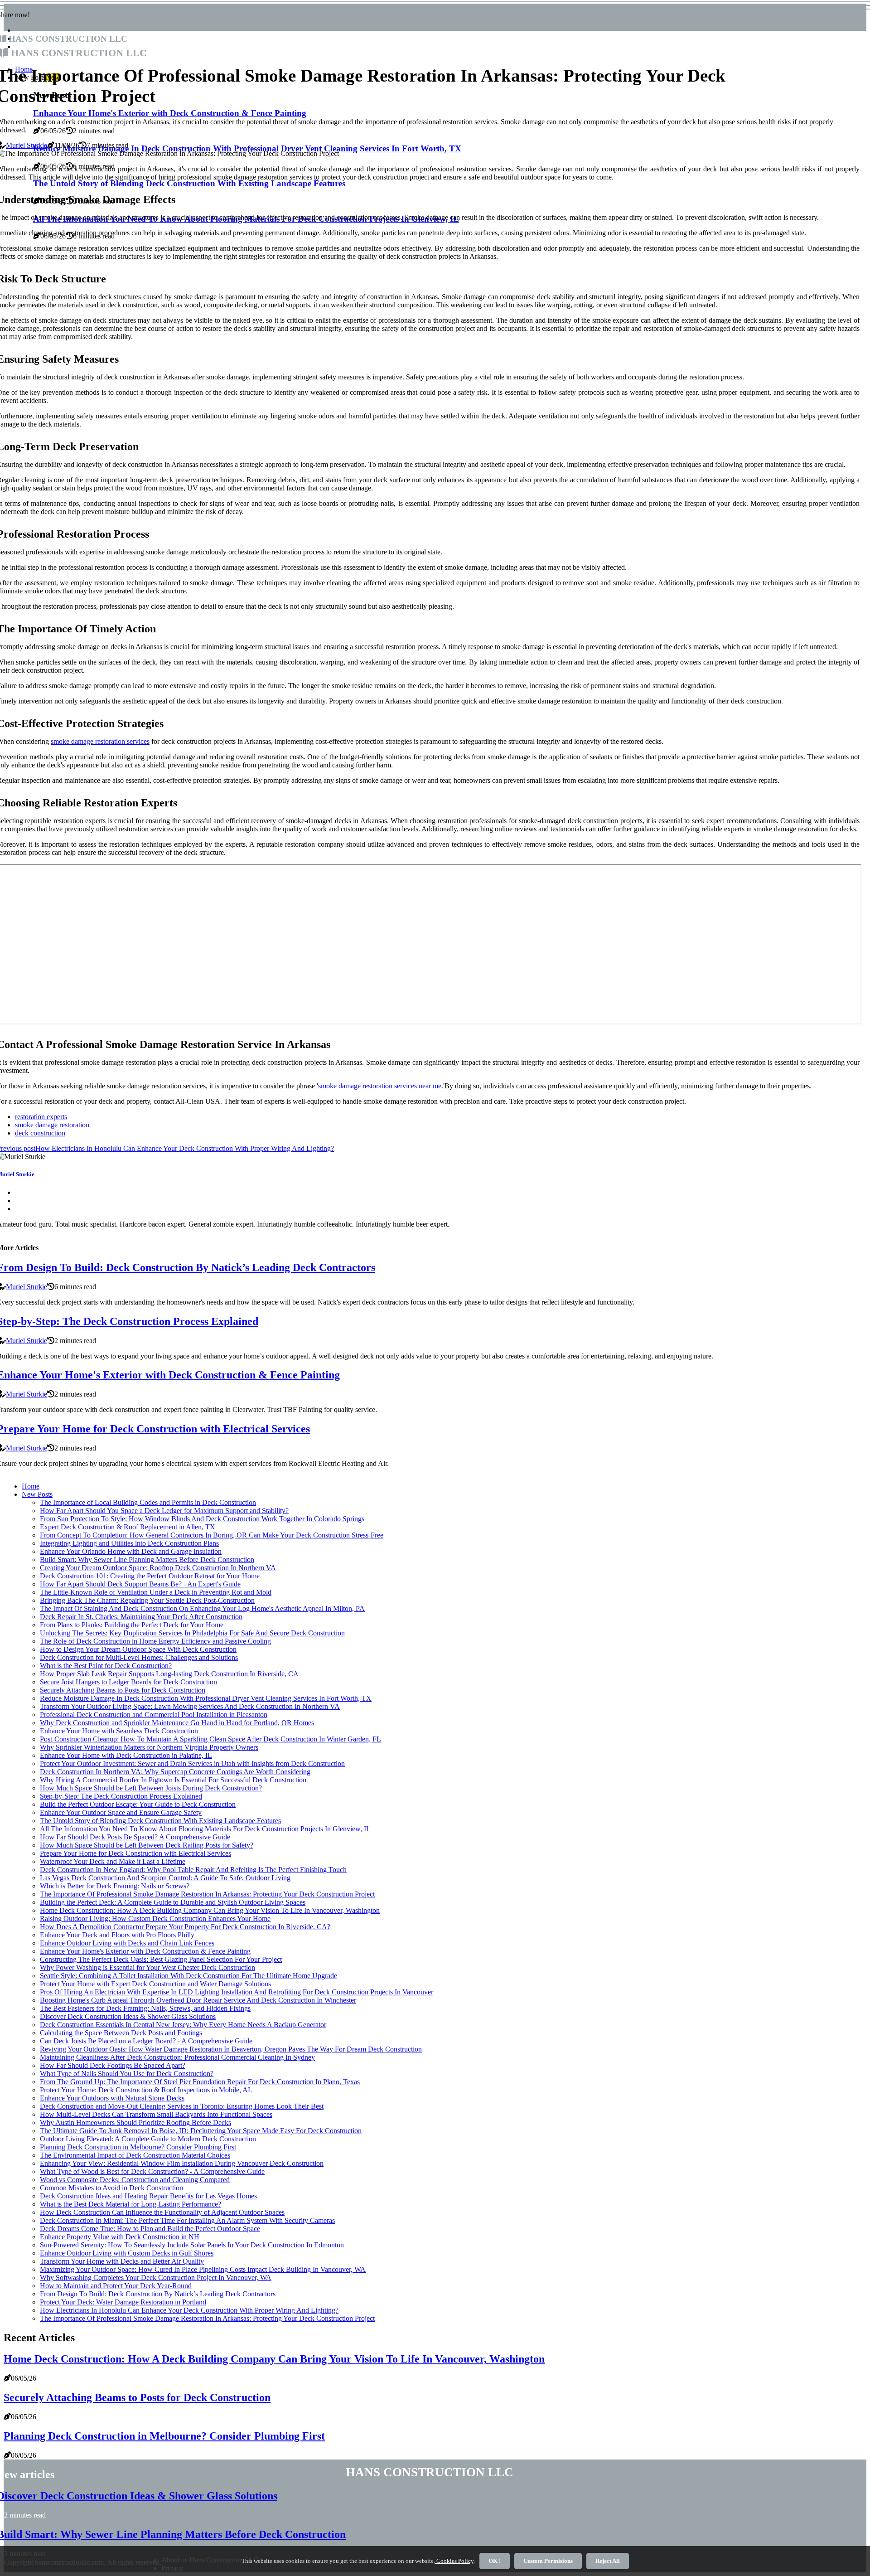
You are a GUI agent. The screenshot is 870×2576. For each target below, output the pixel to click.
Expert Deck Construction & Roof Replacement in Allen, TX (128, 1527)
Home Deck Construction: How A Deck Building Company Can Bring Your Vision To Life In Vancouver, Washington (210, 1910)
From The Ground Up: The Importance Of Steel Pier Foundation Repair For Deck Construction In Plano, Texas (200, 2082)
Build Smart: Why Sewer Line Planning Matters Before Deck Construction (147, 1560)
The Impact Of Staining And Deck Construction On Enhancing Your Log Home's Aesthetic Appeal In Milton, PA (202, 1608)
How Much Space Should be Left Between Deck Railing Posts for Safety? (147, 1845)
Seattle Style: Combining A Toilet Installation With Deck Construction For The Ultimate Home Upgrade (188, 1976)
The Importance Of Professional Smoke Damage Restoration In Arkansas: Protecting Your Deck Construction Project (207, 1894)
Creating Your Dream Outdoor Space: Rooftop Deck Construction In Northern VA (158, 1568)
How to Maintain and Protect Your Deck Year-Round (116, 2286)
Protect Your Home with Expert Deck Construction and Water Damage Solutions (155, 1984)
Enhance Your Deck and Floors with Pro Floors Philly (117, 1935)
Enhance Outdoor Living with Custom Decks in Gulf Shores (127, 2253)
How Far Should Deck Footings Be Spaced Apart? (113, 2065)
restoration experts (41, 1117)
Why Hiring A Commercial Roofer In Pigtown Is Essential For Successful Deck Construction (173, 1780)
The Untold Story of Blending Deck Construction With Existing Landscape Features (160, 1821)
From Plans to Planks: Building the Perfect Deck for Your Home (132, 1625)
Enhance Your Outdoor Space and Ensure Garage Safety (121, 1812)
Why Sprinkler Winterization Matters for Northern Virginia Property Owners (149, 1747)
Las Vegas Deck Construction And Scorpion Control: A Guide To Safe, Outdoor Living (165, 1878)
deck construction (40, 1133)
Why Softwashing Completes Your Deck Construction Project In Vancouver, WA (156, 2278)
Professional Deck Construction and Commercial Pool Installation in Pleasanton (154, 1715)
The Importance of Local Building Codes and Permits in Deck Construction (148, 1502)
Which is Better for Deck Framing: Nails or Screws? (115, 1886)
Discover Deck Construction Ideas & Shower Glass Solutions (128, 2016)
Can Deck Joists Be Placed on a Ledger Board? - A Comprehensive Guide (146, 2041)
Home (31, 1486)
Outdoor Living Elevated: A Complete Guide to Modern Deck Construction (148, 2139)
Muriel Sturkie (27, 145)
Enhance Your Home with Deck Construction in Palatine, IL (126, 1755)
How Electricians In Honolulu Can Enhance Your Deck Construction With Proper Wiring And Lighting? (189, 2310)
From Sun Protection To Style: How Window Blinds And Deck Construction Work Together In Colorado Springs (202, 1519)
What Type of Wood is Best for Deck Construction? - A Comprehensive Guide (152, 2171)
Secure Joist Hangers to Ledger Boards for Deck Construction (128, 1682)
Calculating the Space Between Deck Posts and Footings (121, 2033)
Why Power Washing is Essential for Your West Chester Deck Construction (147, 1967)
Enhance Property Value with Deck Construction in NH (120, 2237)
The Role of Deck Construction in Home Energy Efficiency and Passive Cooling (155, 1641)
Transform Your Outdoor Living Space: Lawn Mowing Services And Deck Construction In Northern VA (190, 1706)
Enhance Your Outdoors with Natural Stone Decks (112, 2098)
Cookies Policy (454, 2561)
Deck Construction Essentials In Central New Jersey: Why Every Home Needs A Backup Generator (183, 2025)
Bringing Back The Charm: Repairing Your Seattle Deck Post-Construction (147, 1600)
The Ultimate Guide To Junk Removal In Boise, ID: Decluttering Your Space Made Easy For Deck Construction (201, 2131)
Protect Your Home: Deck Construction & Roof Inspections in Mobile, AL (146, 2090)
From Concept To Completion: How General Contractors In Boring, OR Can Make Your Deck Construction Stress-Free (212, 1535)
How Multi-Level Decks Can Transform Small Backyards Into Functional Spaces (156, 2114)
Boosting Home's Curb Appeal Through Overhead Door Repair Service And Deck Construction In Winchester (198, 2000)
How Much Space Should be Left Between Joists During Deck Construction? (151, 1788)
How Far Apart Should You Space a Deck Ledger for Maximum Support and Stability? (164, 1511)
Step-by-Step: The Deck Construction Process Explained (121, 1796)
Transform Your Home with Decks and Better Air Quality (122, 2261)
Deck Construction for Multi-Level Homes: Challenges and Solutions (139, 1657)
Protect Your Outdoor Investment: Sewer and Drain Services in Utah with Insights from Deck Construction (192, 1763)
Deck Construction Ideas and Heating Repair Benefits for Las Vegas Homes (148, 2196)
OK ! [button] (495, 2561)
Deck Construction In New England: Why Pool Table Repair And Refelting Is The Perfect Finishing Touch (193, 1870)
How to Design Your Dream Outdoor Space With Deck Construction (138, 1649)
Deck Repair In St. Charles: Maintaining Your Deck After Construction (141, 1617)
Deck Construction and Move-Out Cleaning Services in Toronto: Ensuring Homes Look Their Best (182, 2106)
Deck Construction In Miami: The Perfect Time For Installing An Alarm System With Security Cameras (187, 2220)
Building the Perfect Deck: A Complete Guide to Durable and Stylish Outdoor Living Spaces (173, 1902)
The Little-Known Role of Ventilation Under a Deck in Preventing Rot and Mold (156, 1592)
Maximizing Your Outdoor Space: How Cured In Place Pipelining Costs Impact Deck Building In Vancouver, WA (203, 2269)
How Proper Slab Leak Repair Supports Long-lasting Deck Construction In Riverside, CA (169, 1674)
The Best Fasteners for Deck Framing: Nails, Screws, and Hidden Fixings (145, 2008)
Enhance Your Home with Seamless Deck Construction (119, 1731)
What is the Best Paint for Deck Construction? (106, 1666)
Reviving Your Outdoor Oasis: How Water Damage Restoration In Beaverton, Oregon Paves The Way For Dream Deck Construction (231, 2049)
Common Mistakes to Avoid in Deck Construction (111, 2188)
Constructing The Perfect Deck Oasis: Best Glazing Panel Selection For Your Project (161, 1959)
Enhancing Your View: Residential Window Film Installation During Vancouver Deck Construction (182, 2163)
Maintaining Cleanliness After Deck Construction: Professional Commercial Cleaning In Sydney (177, 2057)
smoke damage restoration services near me (380, 1086)
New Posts (37, 1494)
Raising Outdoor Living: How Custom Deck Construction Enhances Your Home (155, 1919)
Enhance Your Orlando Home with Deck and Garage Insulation (131, 1551)
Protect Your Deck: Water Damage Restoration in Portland (123, 2302)
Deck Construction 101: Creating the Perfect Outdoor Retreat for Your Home (150, 1576)
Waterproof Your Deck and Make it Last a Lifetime (113, 1861)
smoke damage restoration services (100, 741)
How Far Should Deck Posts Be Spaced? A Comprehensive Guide (135, 1837)
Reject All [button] (608, 2561)
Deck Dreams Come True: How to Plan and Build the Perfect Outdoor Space (150, 2229)
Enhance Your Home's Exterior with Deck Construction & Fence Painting (145, 1951)
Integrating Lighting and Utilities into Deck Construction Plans (129, 1543)
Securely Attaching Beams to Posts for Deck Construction (123, 1690)
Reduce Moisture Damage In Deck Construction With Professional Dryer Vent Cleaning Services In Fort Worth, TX (206, 1698)
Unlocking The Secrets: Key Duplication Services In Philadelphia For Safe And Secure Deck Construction (192, 1633)
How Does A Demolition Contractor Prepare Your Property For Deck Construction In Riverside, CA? (185, 1927)
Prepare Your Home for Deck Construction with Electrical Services (135, 1853)
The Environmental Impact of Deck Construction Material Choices (135, 2155)
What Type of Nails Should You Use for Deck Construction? (127, 2074)
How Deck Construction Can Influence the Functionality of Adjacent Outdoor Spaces (162, 2212)
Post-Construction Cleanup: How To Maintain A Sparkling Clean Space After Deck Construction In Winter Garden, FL (210, 1739)
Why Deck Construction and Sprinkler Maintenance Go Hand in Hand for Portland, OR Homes (177, 1723)
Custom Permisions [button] (548, 2561)
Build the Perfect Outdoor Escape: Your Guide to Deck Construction (138, 1804)
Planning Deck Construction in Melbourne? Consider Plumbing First (138, 2147)
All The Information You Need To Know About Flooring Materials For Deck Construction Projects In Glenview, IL (205, 1829)
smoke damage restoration (52, 1125)
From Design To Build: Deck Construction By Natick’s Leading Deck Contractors (158, 2294)
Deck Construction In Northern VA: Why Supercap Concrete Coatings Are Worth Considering (175, 1772)
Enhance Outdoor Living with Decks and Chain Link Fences (127, 1943)
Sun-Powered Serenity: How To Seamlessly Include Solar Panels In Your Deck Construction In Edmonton (192, 2245)
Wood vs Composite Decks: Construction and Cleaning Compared (135, 2180)
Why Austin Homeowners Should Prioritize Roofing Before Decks (135, 2122)
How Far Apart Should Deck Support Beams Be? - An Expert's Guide (140, 1584)
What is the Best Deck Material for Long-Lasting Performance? (130, 2204)
